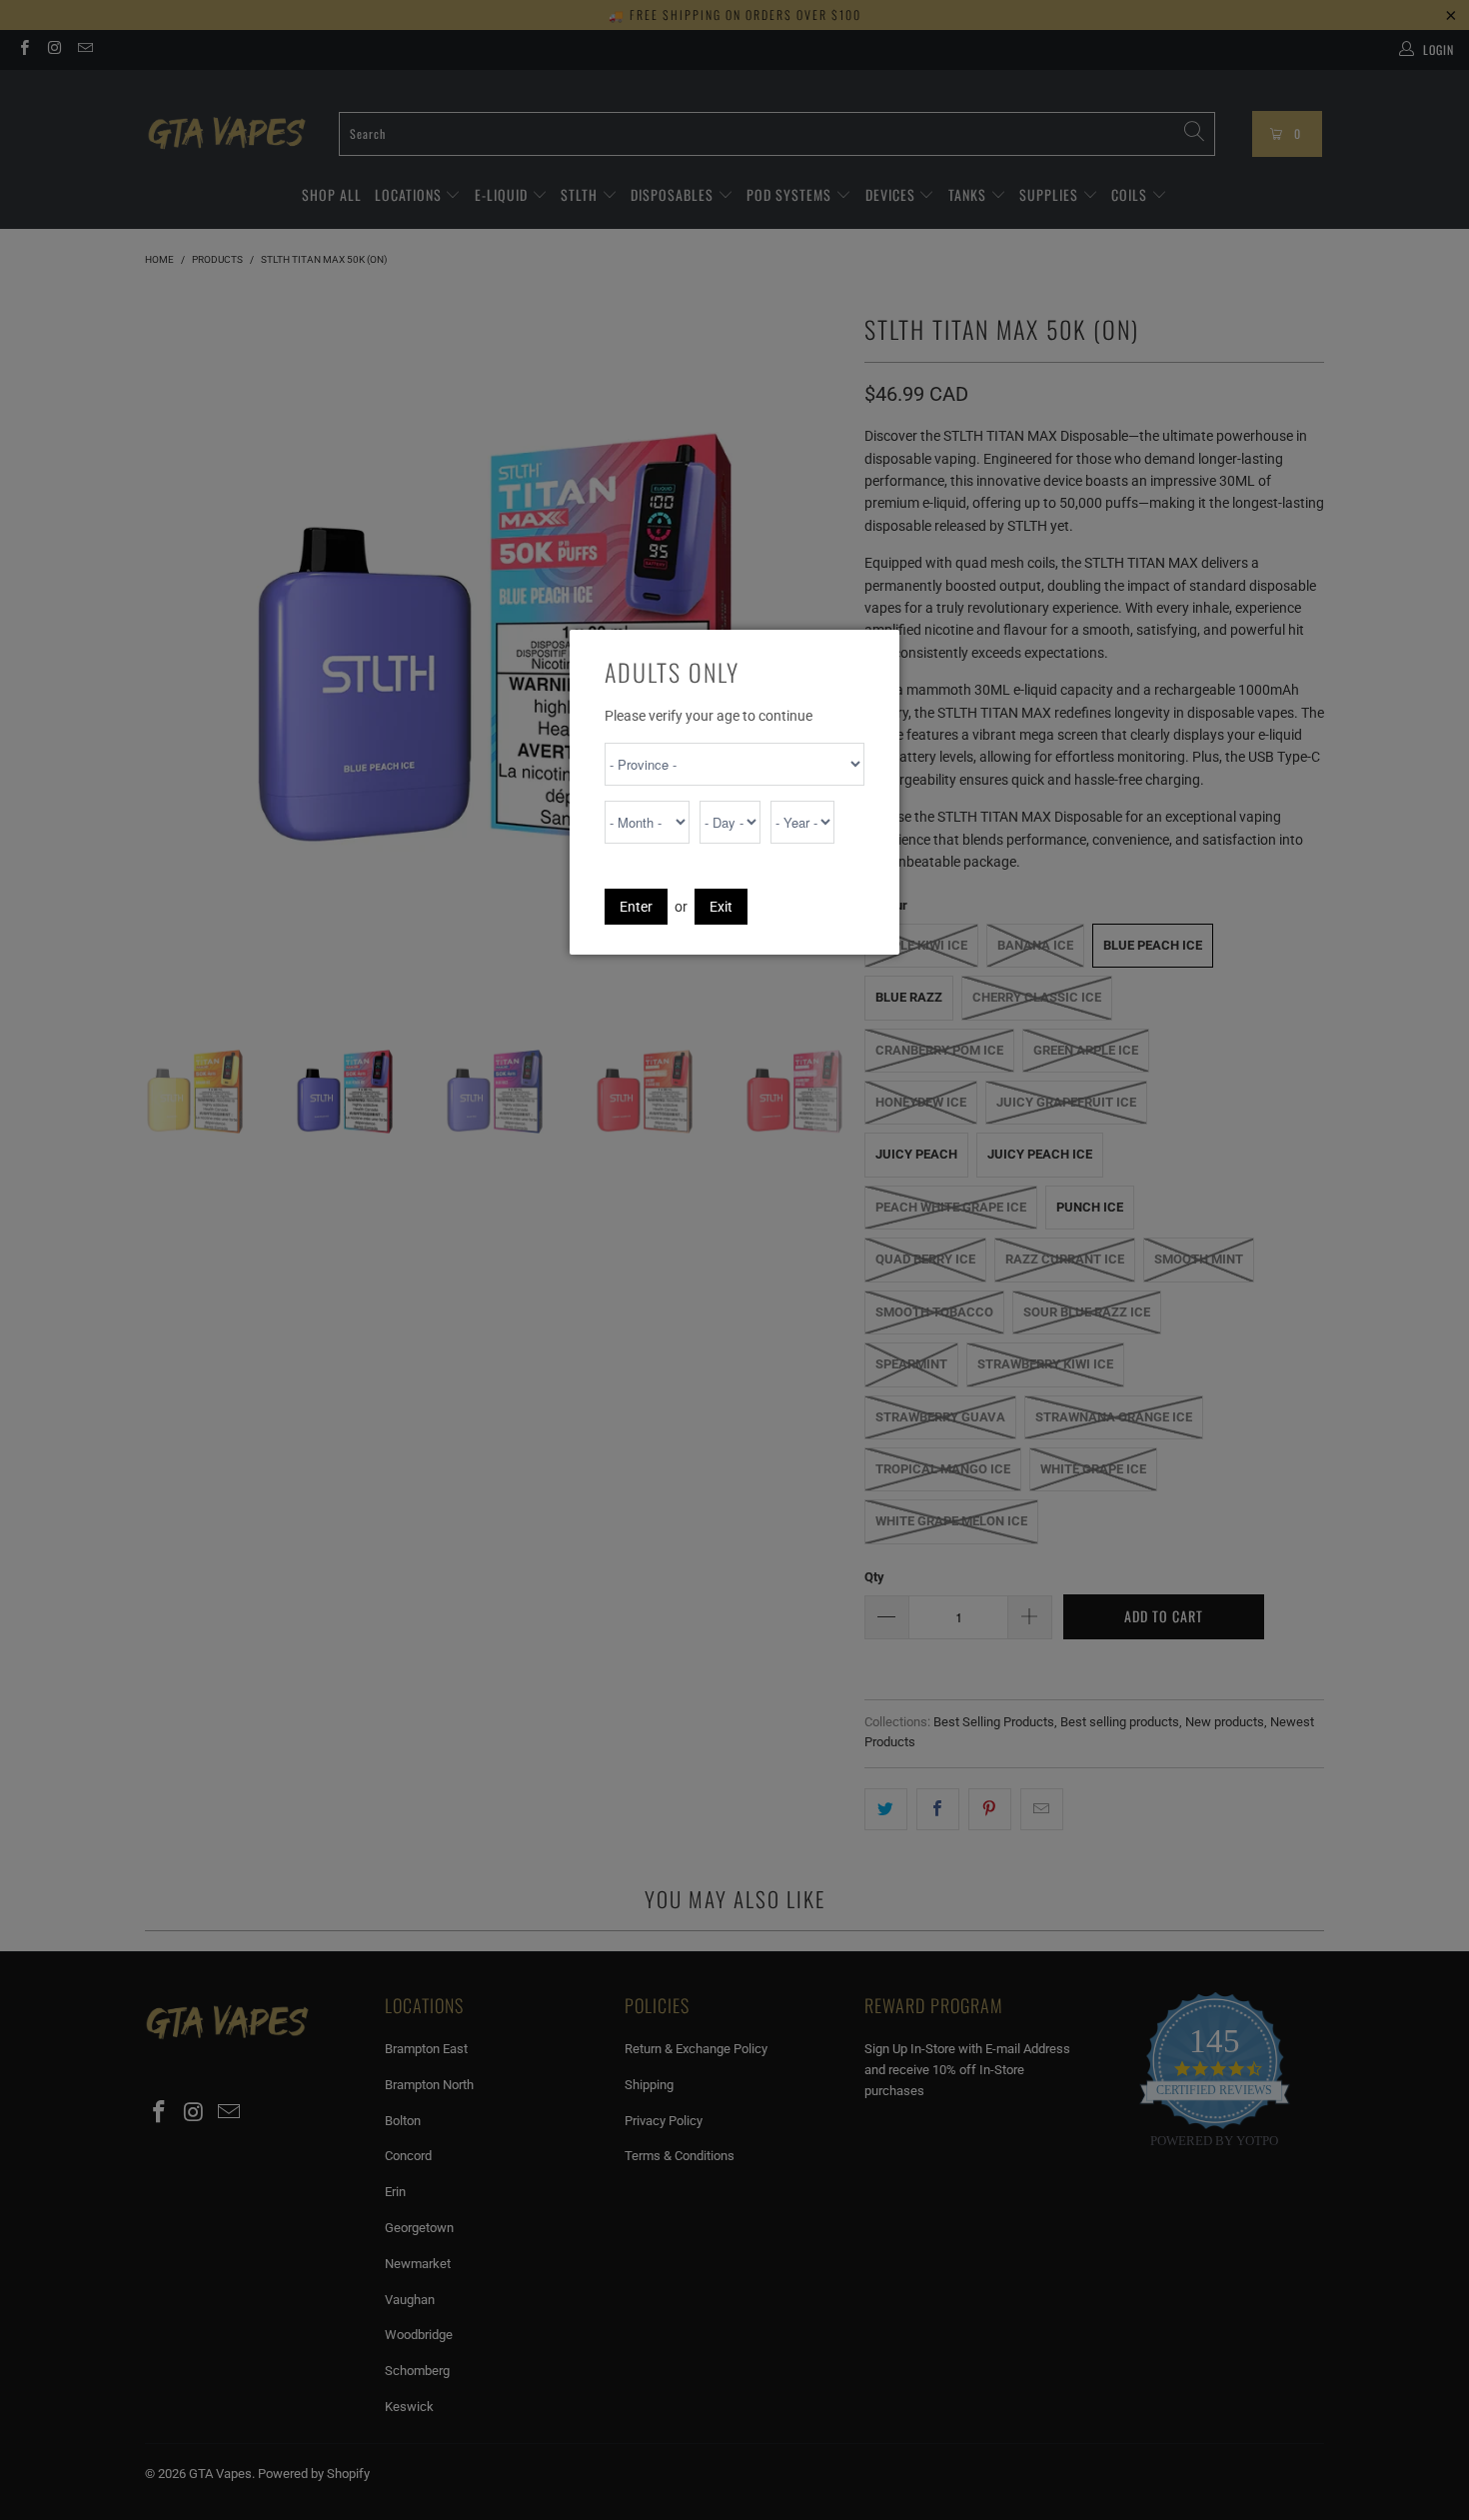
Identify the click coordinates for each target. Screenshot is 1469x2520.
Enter (636, 907)
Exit (721, 907)
